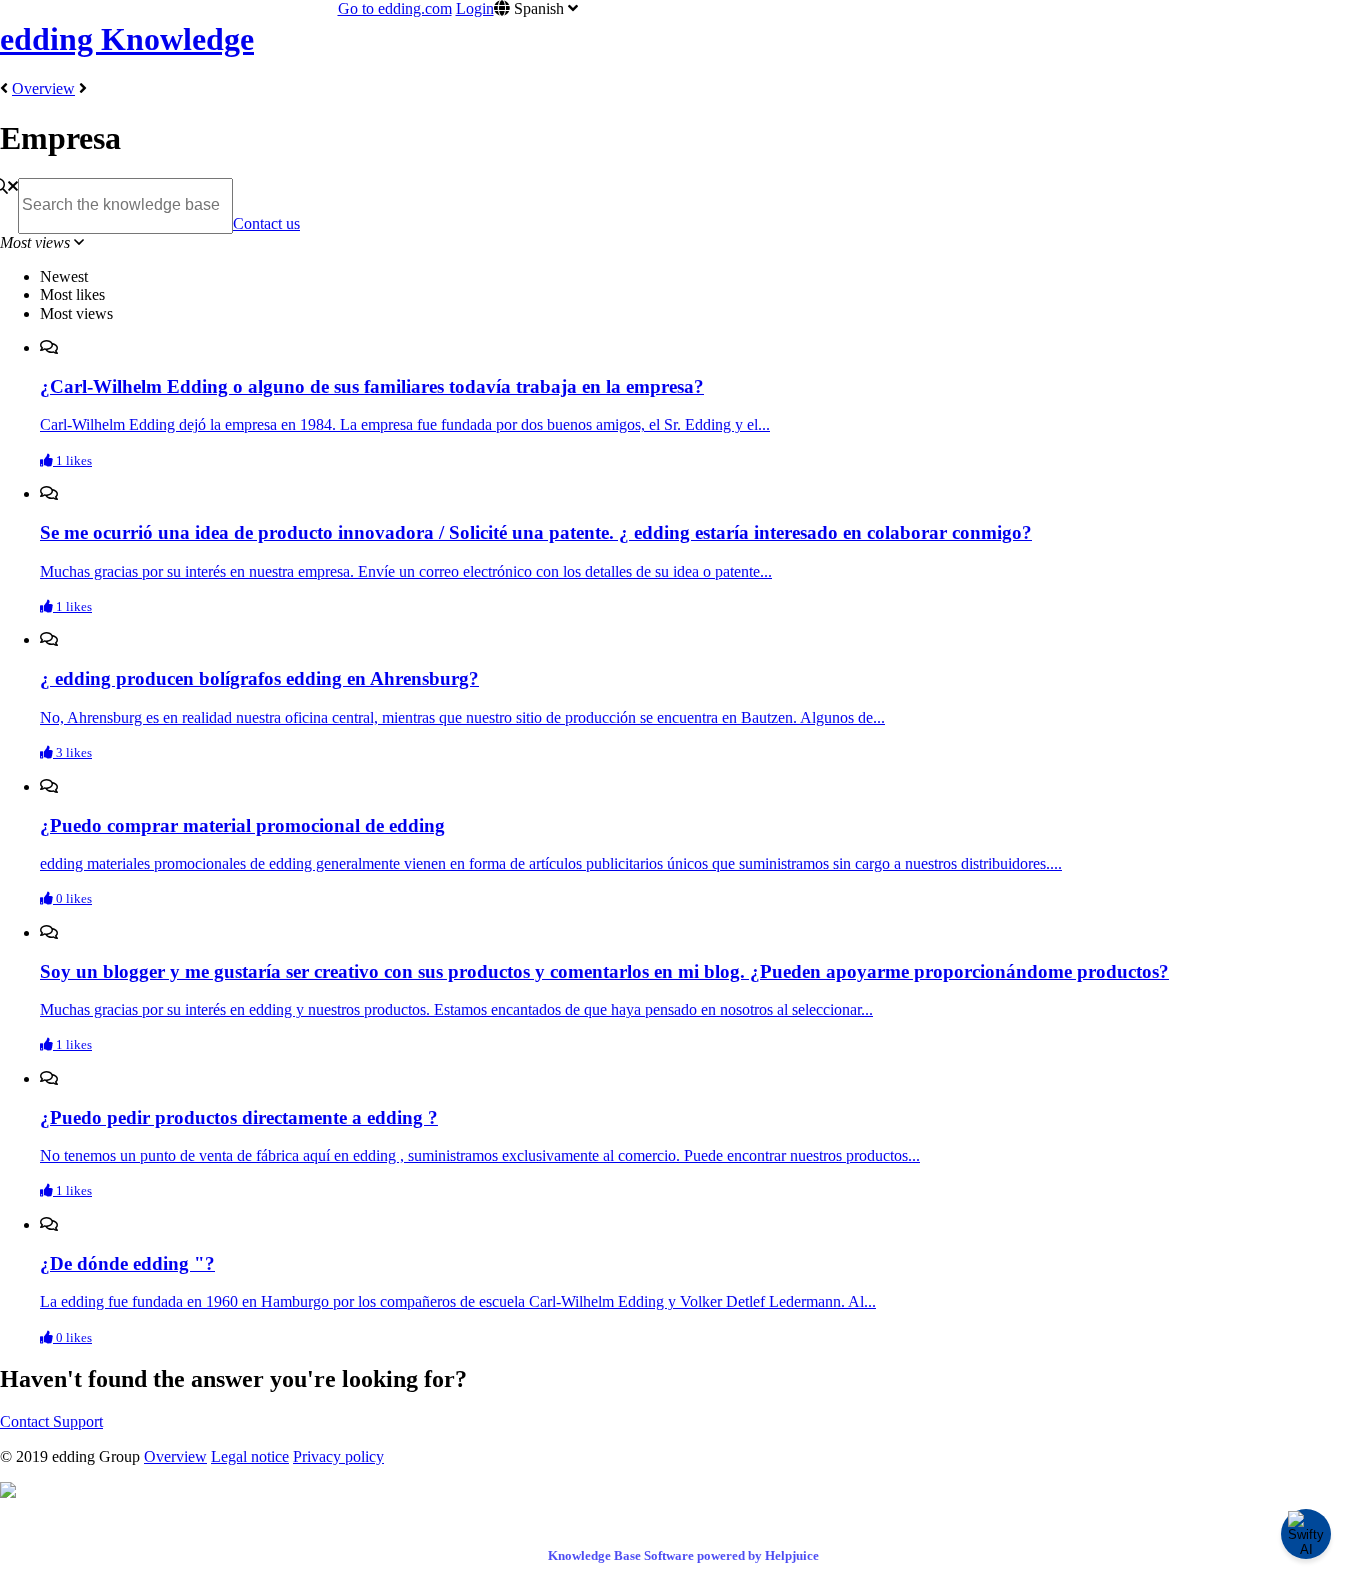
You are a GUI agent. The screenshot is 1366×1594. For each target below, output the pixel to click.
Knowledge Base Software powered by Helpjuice (683, 1555)
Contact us (266, 223)
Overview (43, 88)
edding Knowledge (127, 39)
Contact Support (51, 1421)
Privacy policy (338, 1456)
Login (475, 8)
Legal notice (250, 1456)
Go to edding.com (395, 8)
